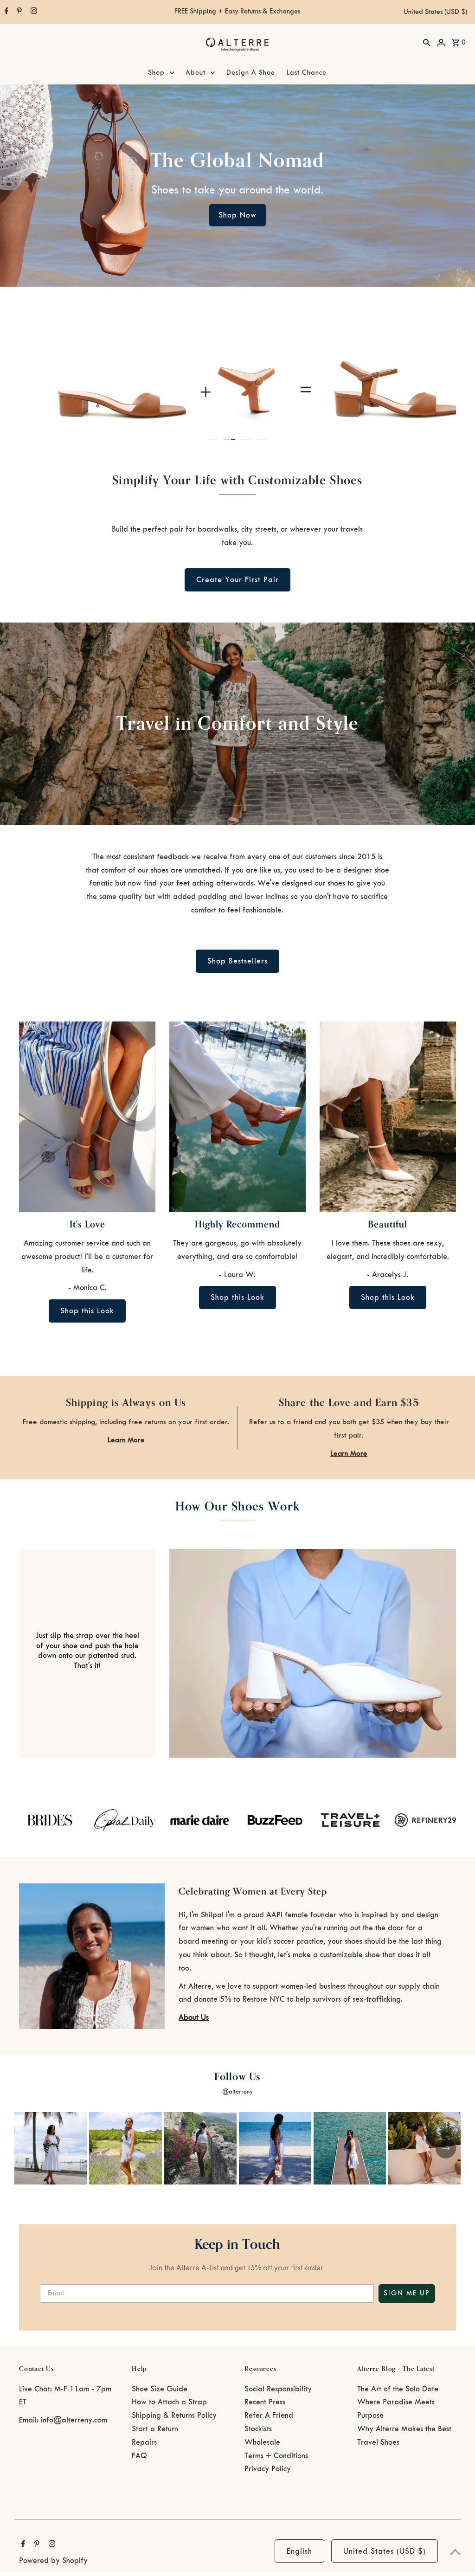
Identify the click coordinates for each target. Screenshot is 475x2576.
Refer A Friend (269, 2415)
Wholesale (262, 2442)
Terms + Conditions (276, 2456)
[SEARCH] (427, 42)
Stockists (258, 2429)
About (196, 73)
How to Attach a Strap (169, 2402)
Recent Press (265, 2402)
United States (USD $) (435, 12)
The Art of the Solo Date (398, 2389)
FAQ (139, 2456)
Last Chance (307, 73)
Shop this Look (87, 1311)
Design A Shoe (251, 73)
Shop (156, 73)
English (299, 2551)
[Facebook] (5, 12)
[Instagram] (33, 12)
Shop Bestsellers (237, 961)
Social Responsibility (278, 2389)
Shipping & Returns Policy (174, 2415)
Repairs (144, 2442)
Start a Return (155, 2429)
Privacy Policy (268, 2469)
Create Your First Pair (237, 580)
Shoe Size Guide (160, 2389)
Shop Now (237, 215)
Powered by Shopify (53, 2561)
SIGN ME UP (407, 2293)
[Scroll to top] (455, 2552)
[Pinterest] (18, 12)
